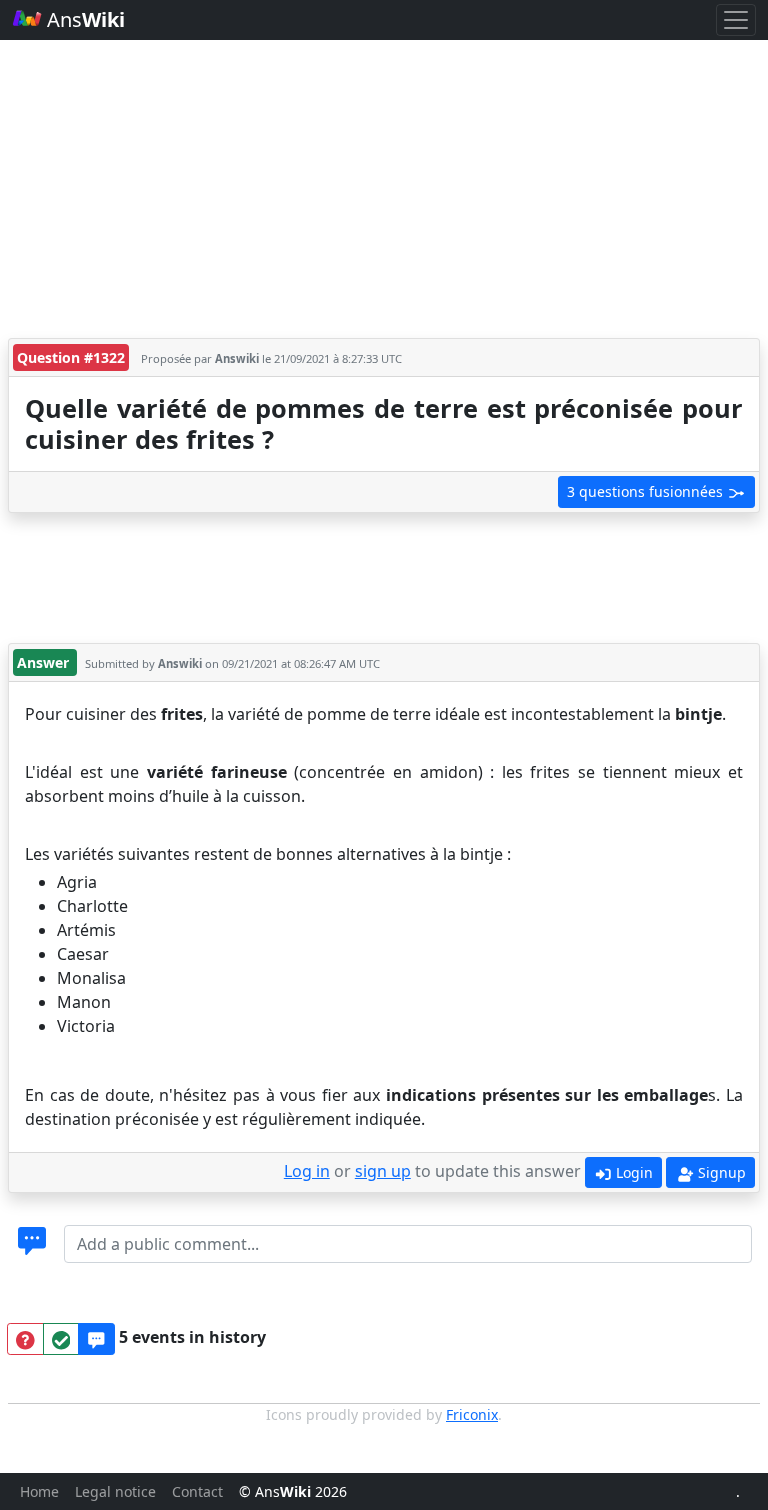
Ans (83, 19)
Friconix (472, 1414)
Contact (197, 1491)
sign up (383, 1171)
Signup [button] (720, 1172)
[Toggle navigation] (736, 20)
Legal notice (115, 1491)
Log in (307, 1171)
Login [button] (632, 1172)
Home (39, 1491)
